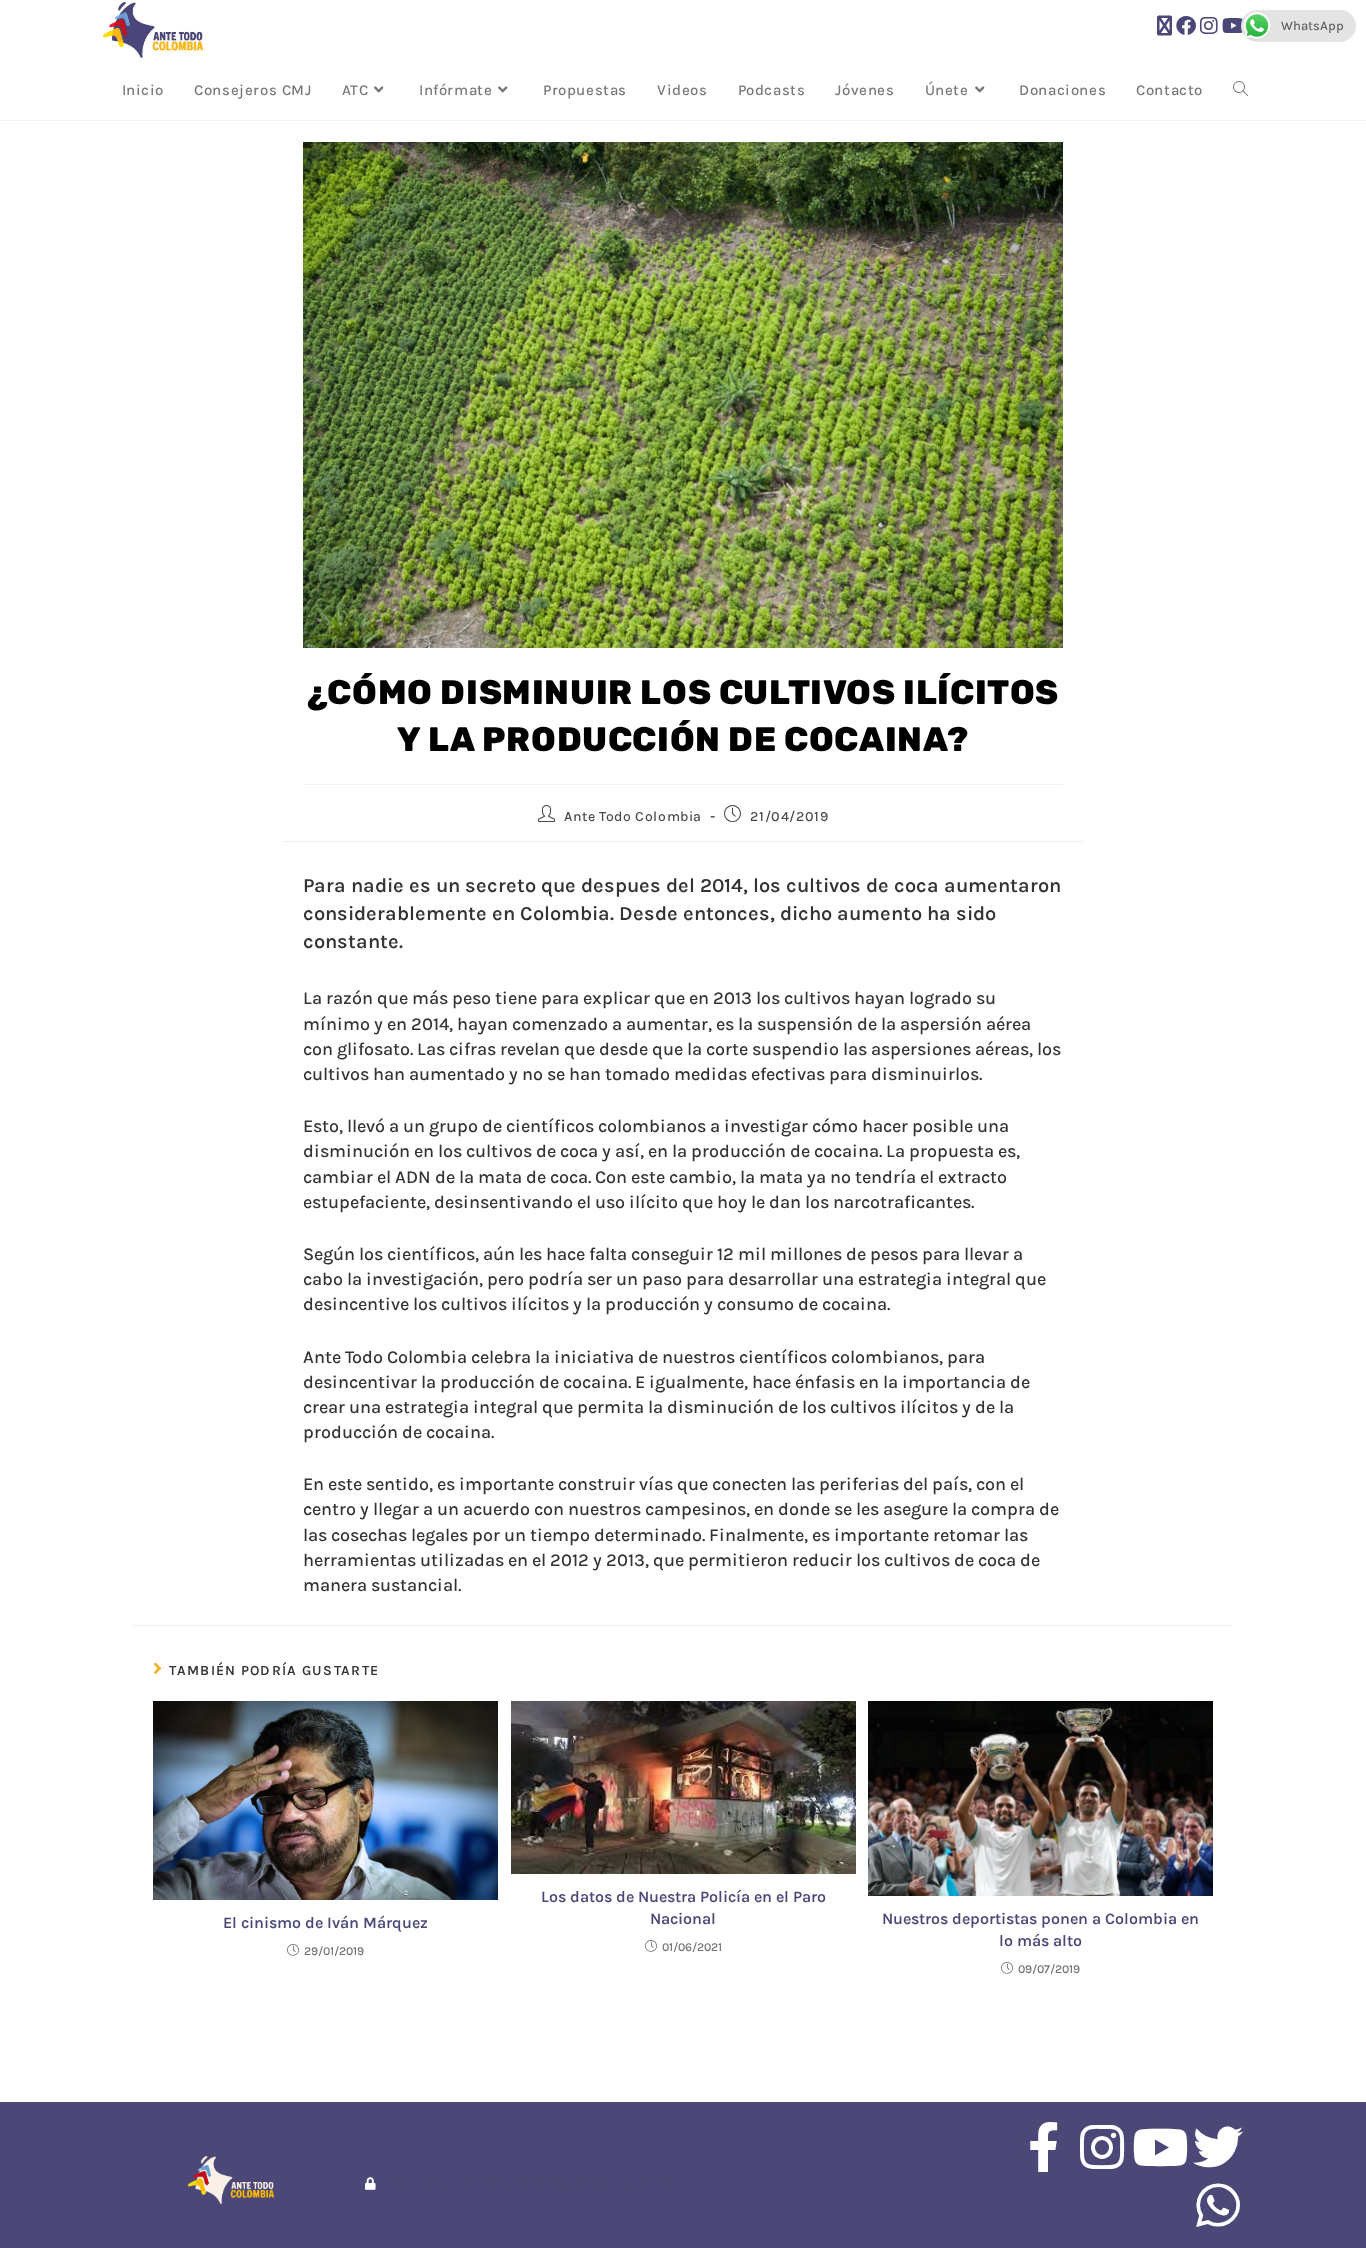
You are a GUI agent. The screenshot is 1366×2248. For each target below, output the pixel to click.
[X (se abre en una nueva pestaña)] (1164, 26)
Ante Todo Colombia (633, 816)
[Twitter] (1218, 2147)
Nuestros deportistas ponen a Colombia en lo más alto (1040, 1929)
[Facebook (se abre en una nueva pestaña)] (1186, 26)
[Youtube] (1160, 2147)
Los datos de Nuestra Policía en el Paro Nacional (683, 1907)
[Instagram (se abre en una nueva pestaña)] (1209, 26)
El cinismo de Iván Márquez (325, 1922)
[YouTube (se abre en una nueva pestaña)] (1233, 26)
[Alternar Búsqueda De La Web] (1240, 90)
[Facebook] (1044, 2147)
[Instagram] (1102, 2147)
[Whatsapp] (1218, 2205)
